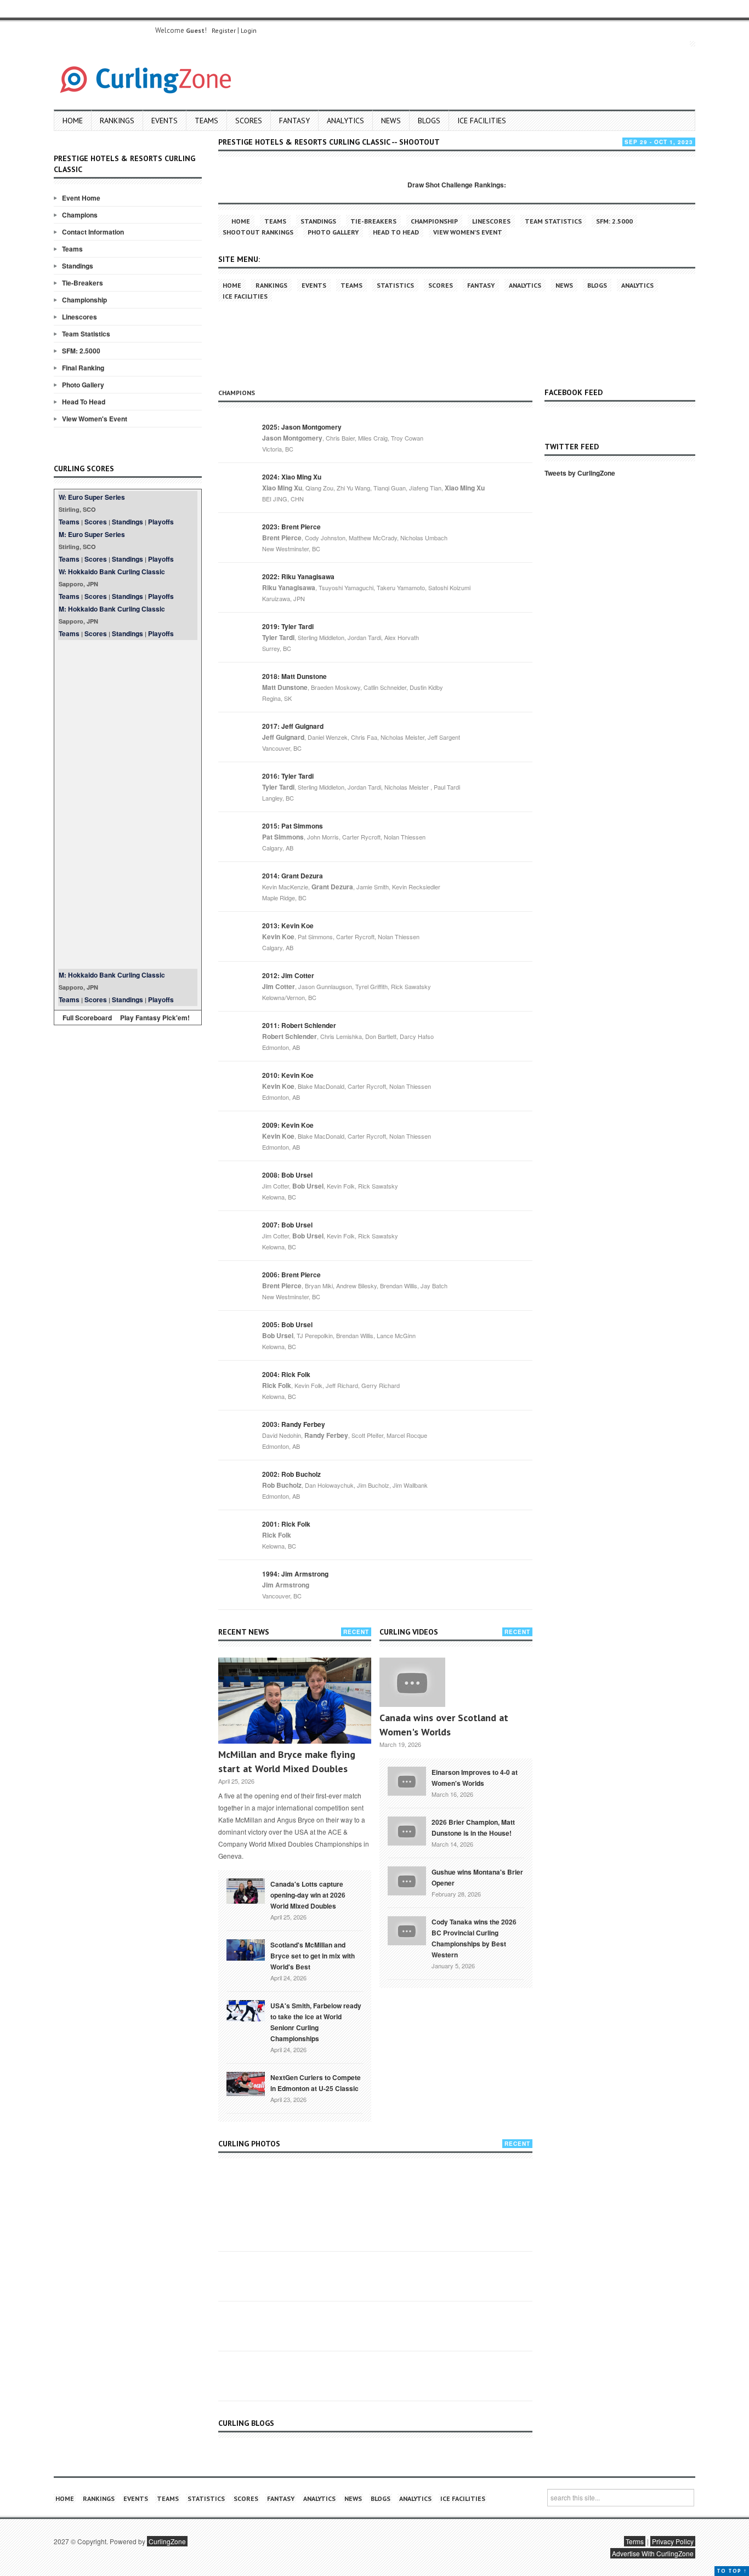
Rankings (117, 121)
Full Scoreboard (87, 1018)
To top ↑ (732, 2571)
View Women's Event (95, 419)
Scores (249, 121)
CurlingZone (167, 2541)
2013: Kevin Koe (288, 926)
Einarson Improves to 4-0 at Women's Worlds (475, 1778)
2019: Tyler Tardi (288, 626)
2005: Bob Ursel (287, 1324)
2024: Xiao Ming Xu (292, 477)
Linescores (80, 317)
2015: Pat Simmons (293, 826)
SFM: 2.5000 (81, 351)
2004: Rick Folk (286, 1374)
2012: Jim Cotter (288, 975)
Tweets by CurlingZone (580, 473)
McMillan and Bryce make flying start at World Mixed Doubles (287, 1761)
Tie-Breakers (83, 283)
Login (249, 30)
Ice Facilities (482, 121)
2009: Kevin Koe (288, 1125)
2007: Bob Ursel (287, 1225)
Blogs (429, 121)
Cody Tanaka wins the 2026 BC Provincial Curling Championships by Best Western (474, 1938)
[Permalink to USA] (246, 2010)
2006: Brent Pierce (291, 1275)
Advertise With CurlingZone (653, 2553)
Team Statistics (86, 334)
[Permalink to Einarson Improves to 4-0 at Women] (407, 1780)
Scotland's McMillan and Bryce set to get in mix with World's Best (313, 1956)
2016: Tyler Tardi (288, 776)
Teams (206, 121)
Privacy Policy (673, 2541)
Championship (84, 300)
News (391, 121)
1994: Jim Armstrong (295, 1574)
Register (224, 30)
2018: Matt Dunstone (294, 676)
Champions (80, 215)
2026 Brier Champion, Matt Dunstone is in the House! (473, 1827)
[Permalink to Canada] (246, 1890)
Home (73, 121)
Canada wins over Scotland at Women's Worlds (444, 1725)
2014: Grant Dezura (293, 876)
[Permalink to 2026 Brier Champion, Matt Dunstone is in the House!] (407, 1830)
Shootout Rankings (258, 232)
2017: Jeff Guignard (293, 726)
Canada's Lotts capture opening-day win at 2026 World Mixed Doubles (308, 1895)
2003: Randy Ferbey (294, 1424)
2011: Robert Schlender (299, 1025)
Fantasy (294, 121)
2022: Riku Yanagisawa (298, 576)
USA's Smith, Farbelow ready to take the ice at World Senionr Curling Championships (316, 2022)
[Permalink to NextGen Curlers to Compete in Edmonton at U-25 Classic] (246, 2083)
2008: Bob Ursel (287, 1175)
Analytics (345, 121)
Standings (78, 266)
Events (164, 121)
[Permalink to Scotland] (246, 1949)
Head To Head (84, 402)
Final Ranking (83, 368)
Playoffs (161, 522)
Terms (635, 2541)
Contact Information (93, 232)
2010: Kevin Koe (288, 1075)
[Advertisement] (128, 804)
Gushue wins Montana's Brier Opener (477, 1877)
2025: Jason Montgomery (302, 427)
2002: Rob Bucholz (291, 1474)
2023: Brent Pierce (291, 527)
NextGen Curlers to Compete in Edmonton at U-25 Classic (316, 2083)
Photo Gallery (83, 385)
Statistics (395, 285)
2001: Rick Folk (286, 1524)
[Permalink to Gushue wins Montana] (407, 1880)
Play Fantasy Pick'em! (155, 1018)
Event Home (81, 198)
